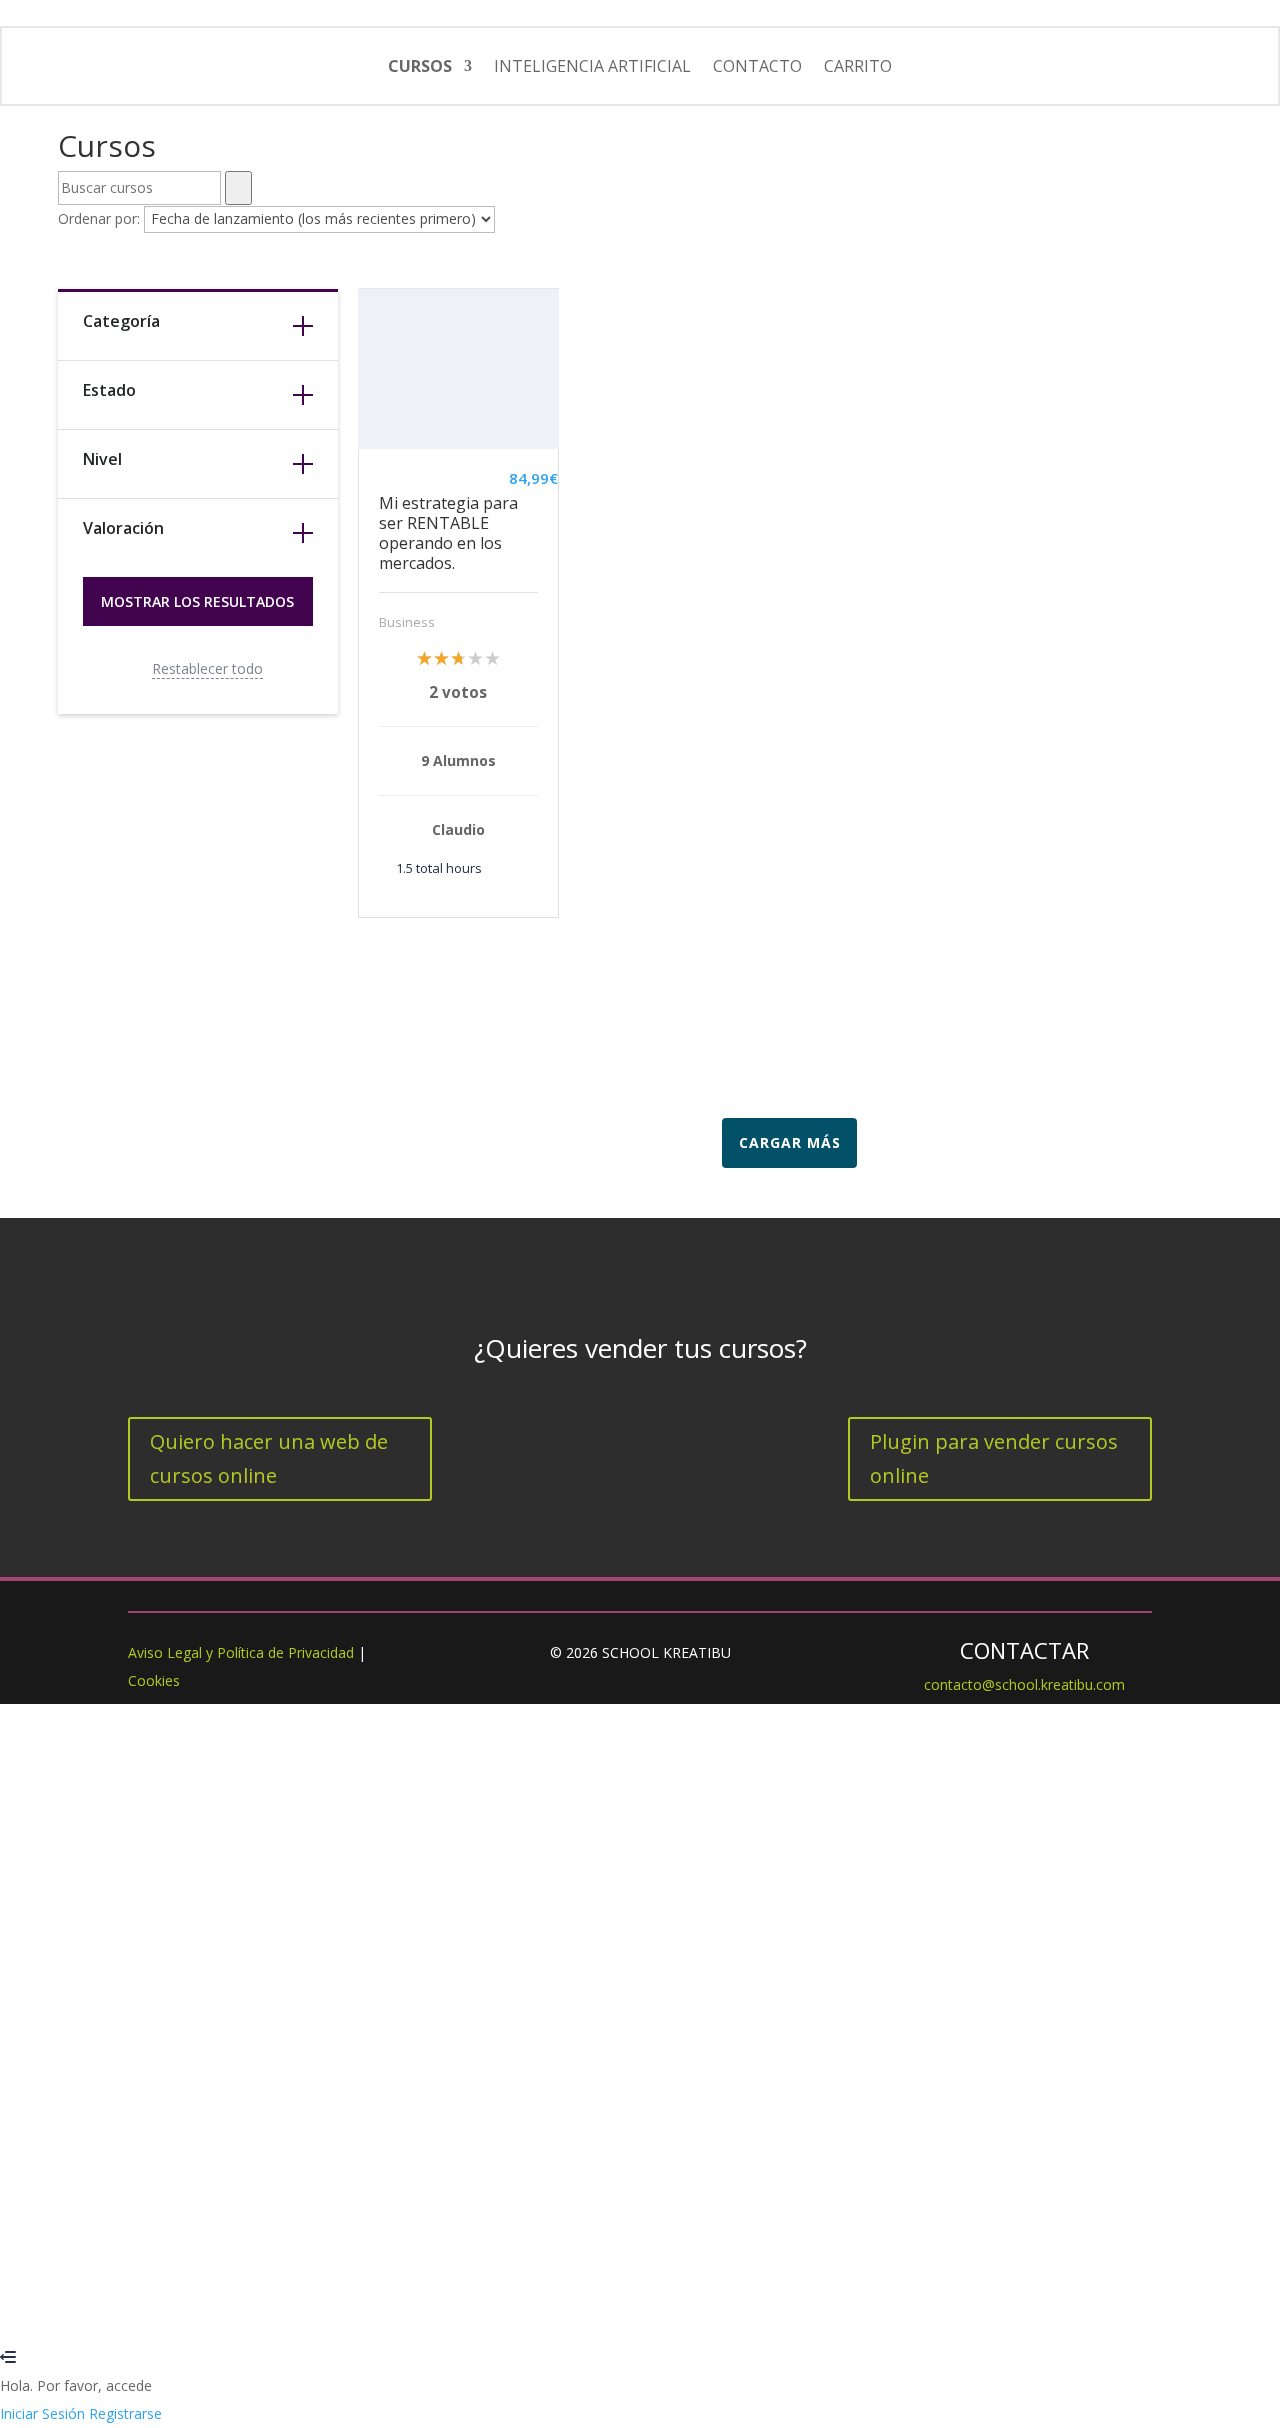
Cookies (154, 1680)
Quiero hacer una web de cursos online (269, 1458)
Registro (115, 2301)
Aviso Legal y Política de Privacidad (241, 1652)
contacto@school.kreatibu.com (1024, 1684)
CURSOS (420, 66)
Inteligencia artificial (592, 66)
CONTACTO (757, 66)
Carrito (858, 66)
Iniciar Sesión (186, 2301)
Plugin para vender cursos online (994, 1458)
